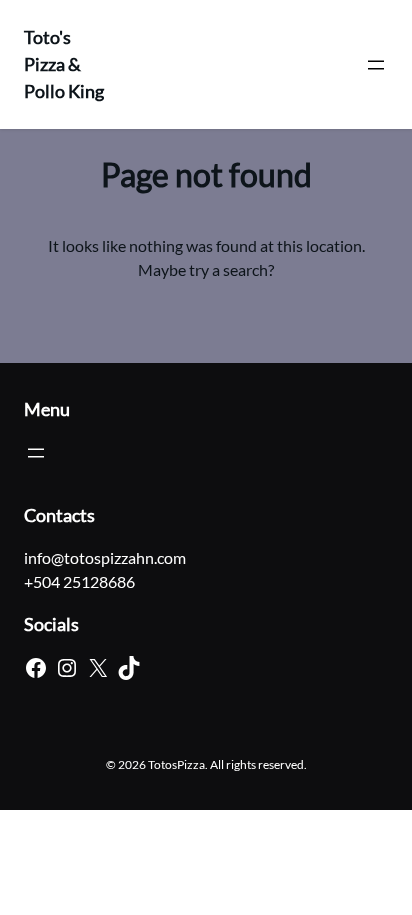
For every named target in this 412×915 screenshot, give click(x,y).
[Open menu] (376, 65)
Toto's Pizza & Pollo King (64, 64)
